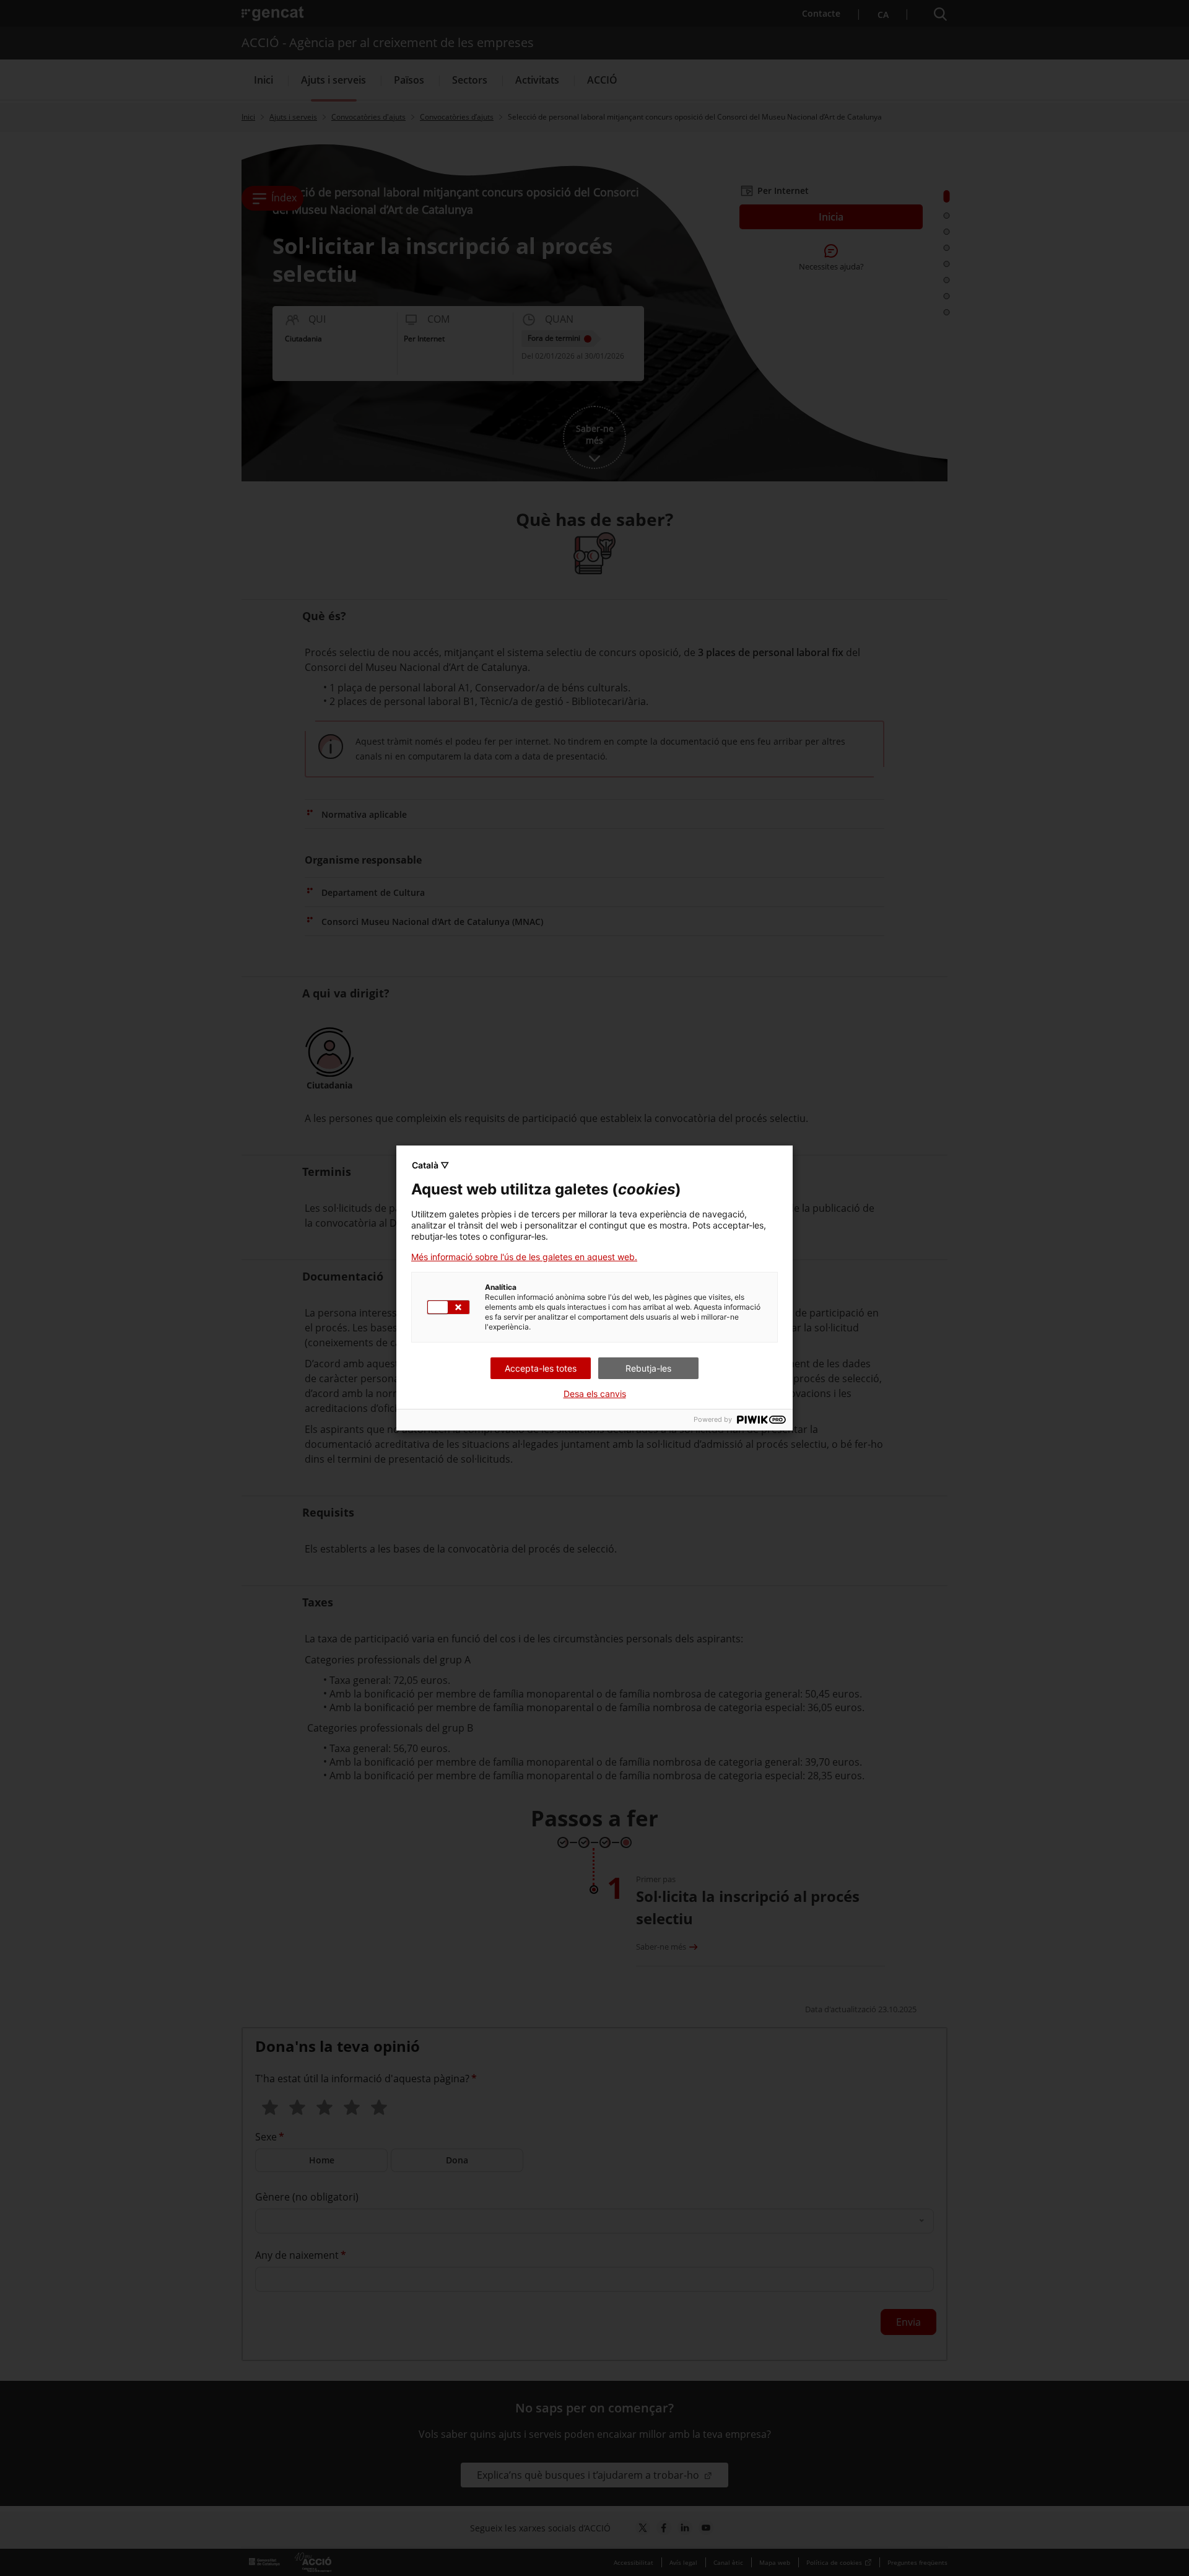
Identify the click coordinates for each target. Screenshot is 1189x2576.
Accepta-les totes (541, 1368)
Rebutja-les (648, 1368)
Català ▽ (430, 1165)
